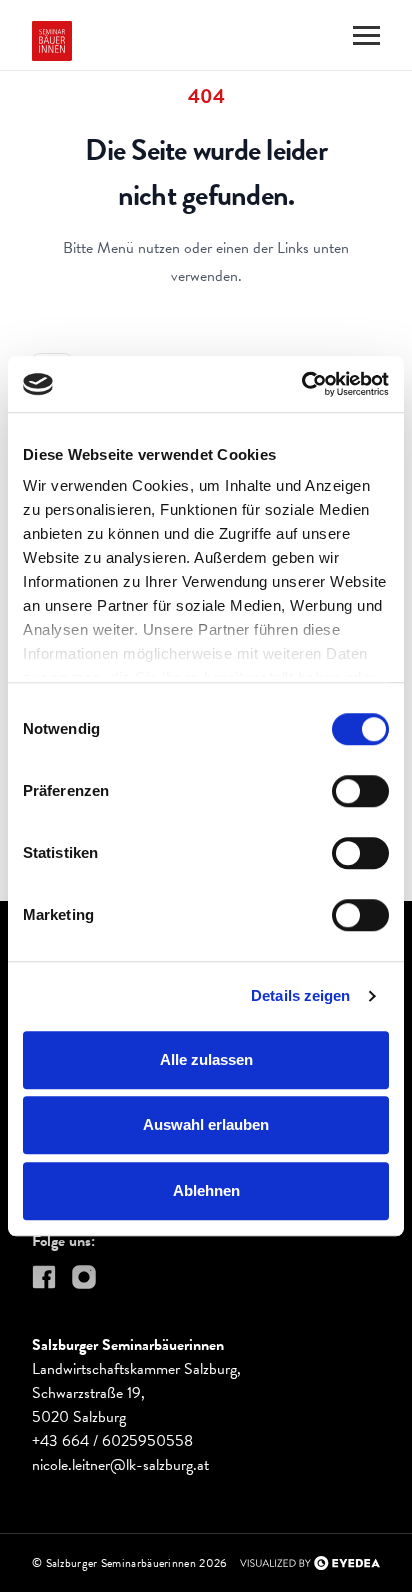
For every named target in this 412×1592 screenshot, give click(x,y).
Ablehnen (206, 1190)
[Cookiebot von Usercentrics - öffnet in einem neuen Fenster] (301, 384)
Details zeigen (300, 995)
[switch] (360, 791)
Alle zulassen (206, 1059)
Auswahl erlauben (206, 1124)
